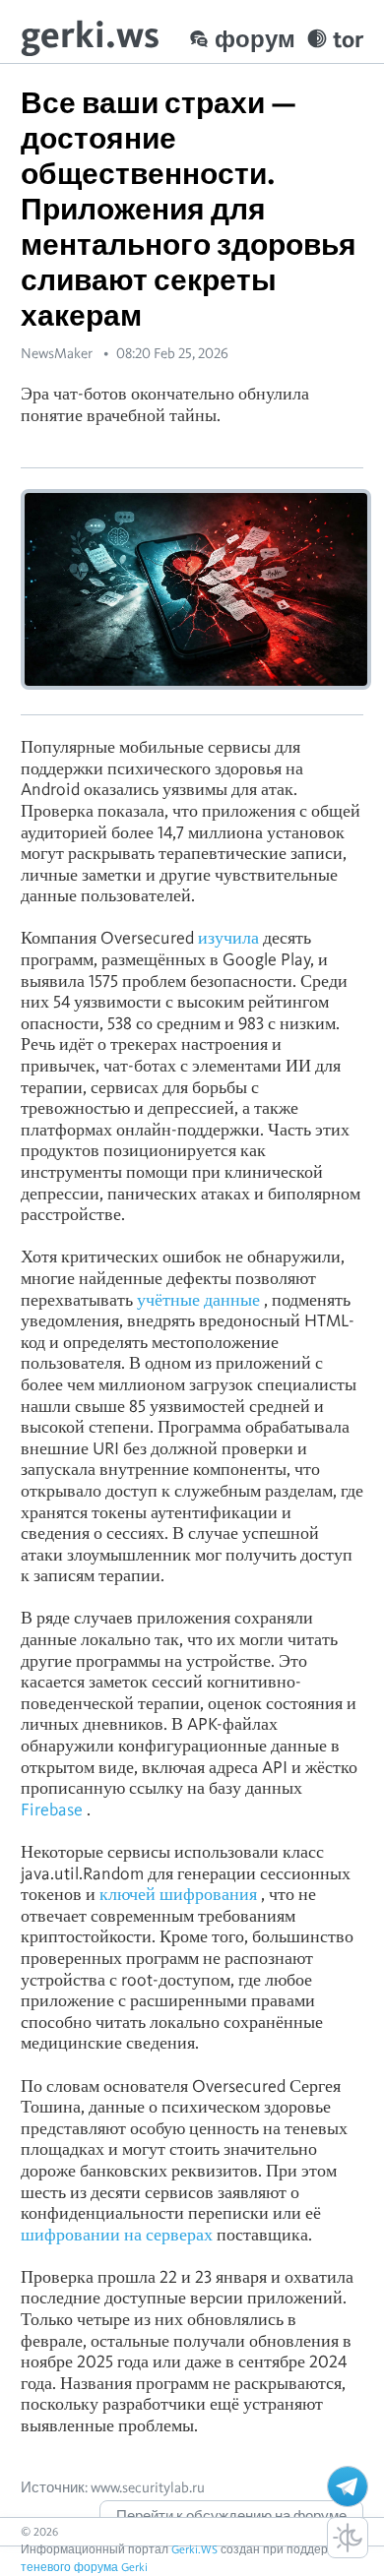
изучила (228, 937)
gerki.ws (90, 34)
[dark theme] (348, 2538)
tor (348, 39)
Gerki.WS (194, 2549)
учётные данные (198, 1299)
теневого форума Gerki (84, 2567)
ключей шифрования (178, 1894)
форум (255, 39)
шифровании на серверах (117, 2234)
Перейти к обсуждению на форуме (231, 2516)
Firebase (52, 1809)
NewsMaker (57, 353)
